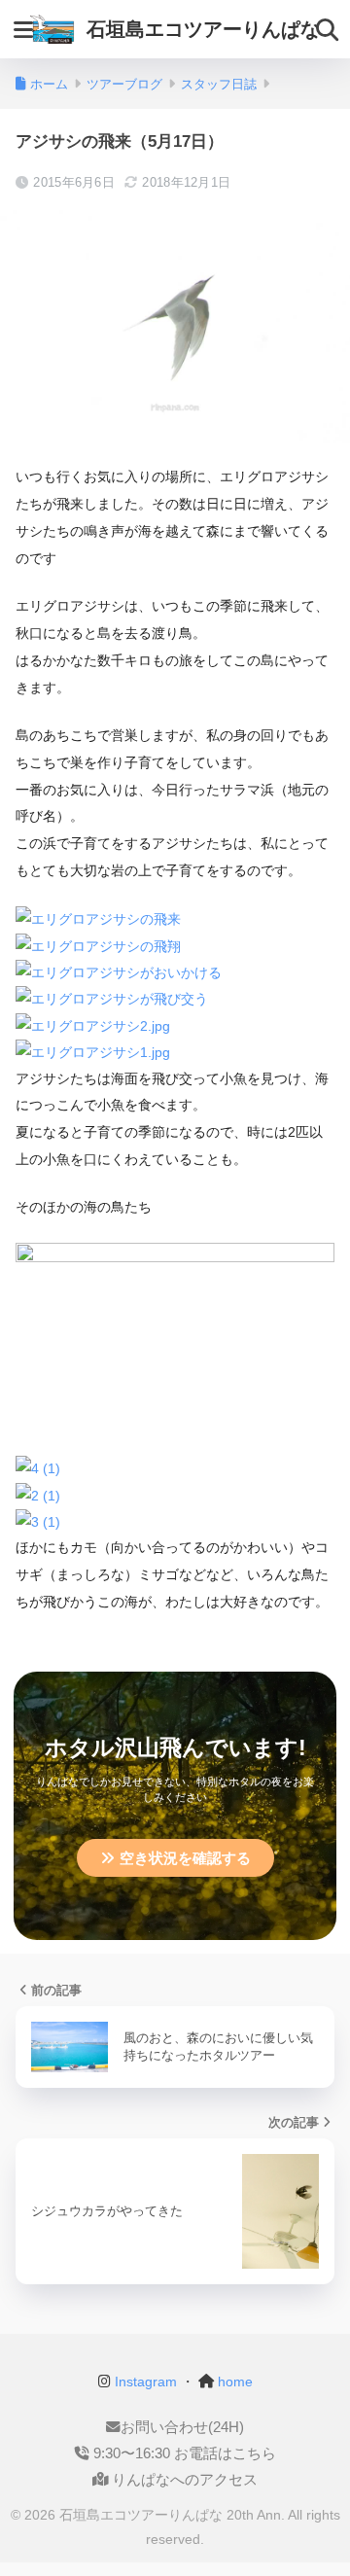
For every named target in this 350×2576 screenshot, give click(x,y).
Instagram (144, 2382)
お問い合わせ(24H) (182, 2427)
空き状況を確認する (185, 1858)
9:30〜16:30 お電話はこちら (183, 2453)
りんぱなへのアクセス (183, 2480)
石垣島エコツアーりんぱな (203, 29)
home (233, 2382)
